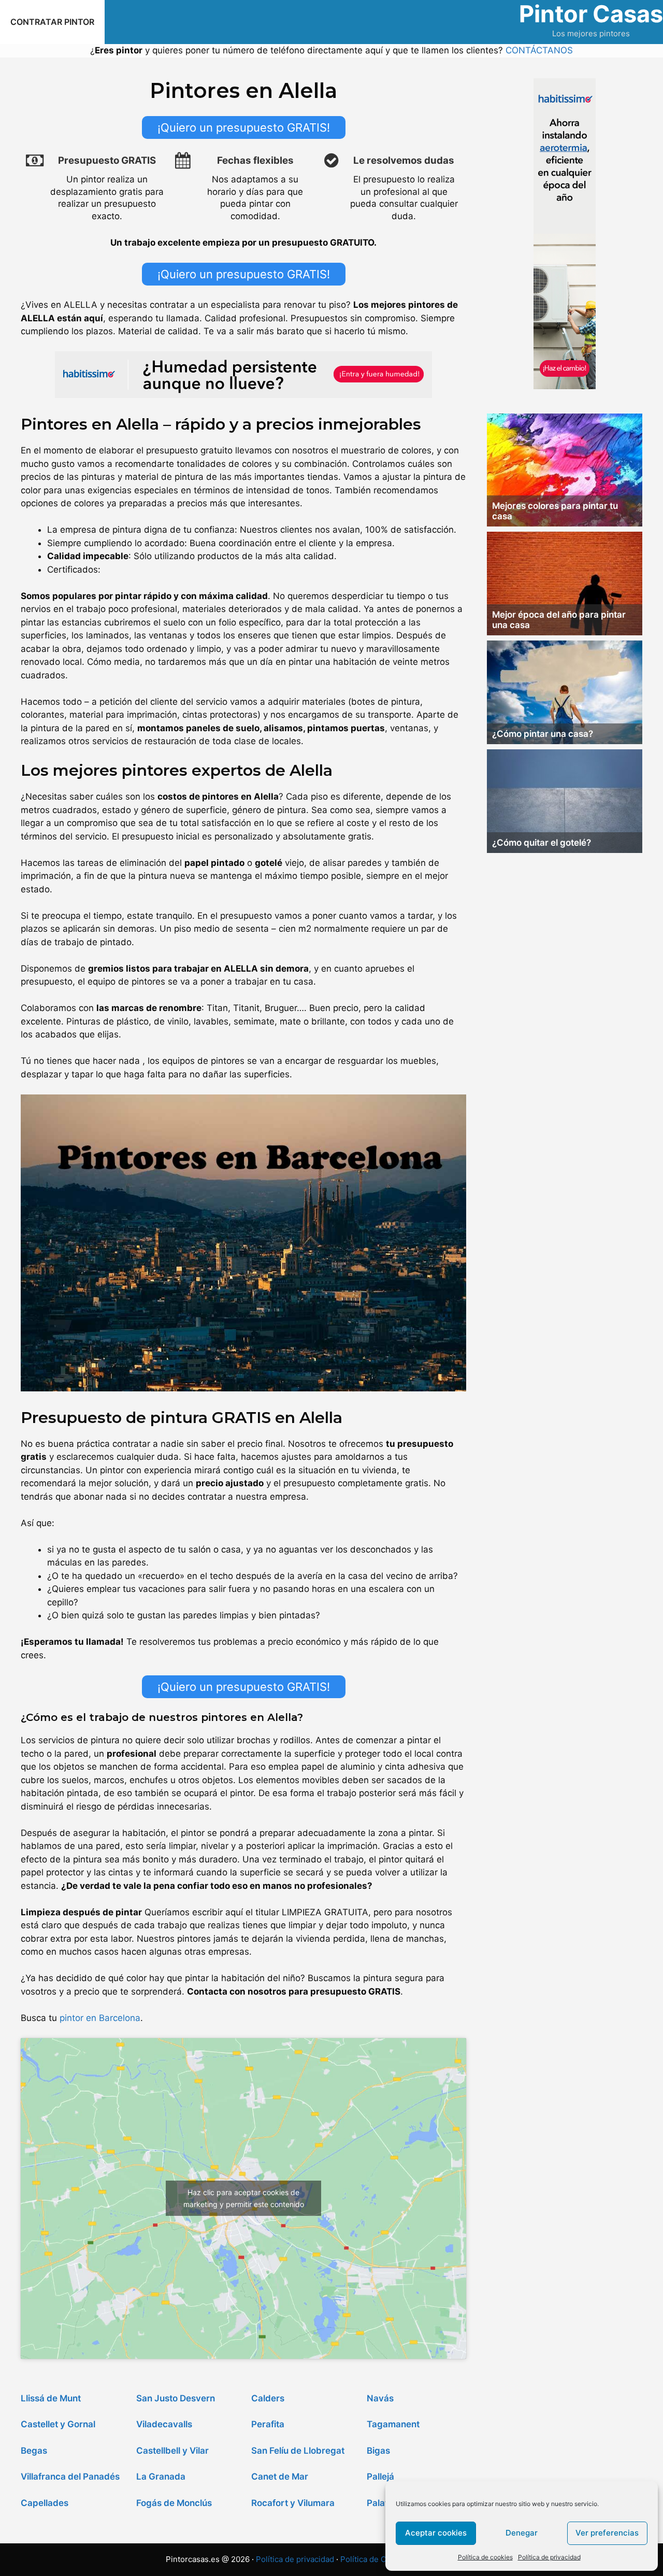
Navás (380, 2398)
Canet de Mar (280, 2477)
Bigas (378, 2451)
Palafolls (384, 2503)
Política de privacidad (549, 2557)
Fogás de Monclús (174, 2503)
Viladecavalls (164, 2424)
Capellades (45, 2503)
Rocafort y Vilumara (293, 2503)
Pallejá (380, 2477)
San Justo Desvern (176, 2398)
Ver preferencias (607, 2533)
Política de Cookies (376, 2559)
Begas (34, 2451)
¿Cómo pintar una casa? (543, 734)
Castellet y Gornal (58, 2424)
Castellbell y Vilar (172, 2451)
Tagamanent (393, 2424)
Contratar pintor (52, 22)
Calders (268, 2398)
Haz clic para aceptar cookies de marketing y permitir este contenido (244, 2198)
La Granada (161, 2477)
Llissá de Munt (51, 2398)
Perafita (268, 2424)
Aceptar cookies (436, 2533)
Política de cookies (485, 2557)
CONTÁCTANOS (539, 50)
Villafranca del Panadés (70, 2477)
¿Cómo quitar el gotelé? (542, 843)
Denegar (522, 2533)
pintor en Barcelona (100, 2018)
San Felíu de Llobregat (298, 2451)
